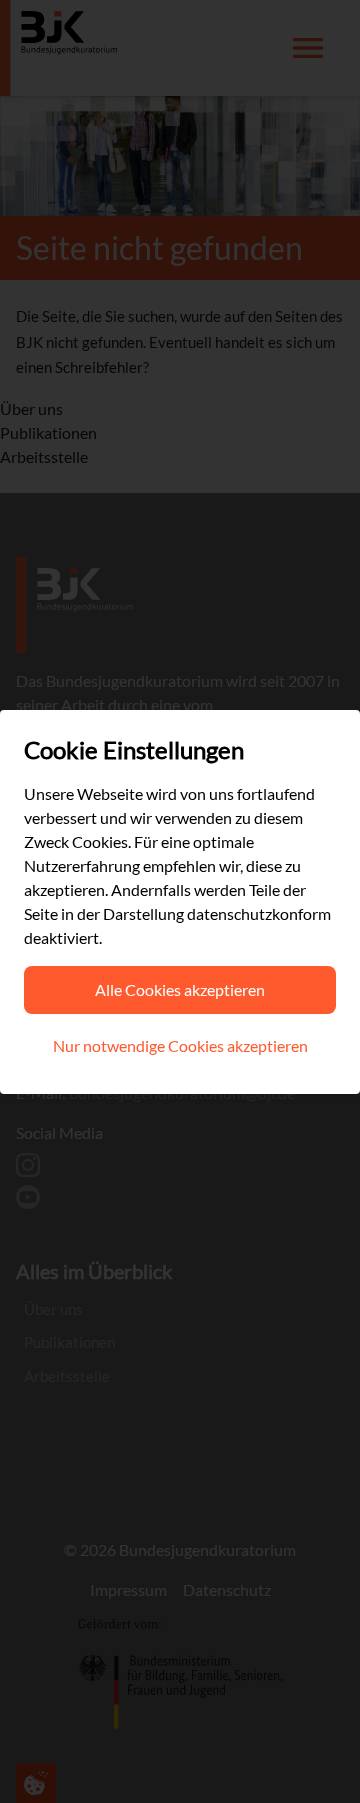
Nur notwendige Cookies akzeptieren (180, 1045)
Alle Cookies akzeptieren (180, 989)
